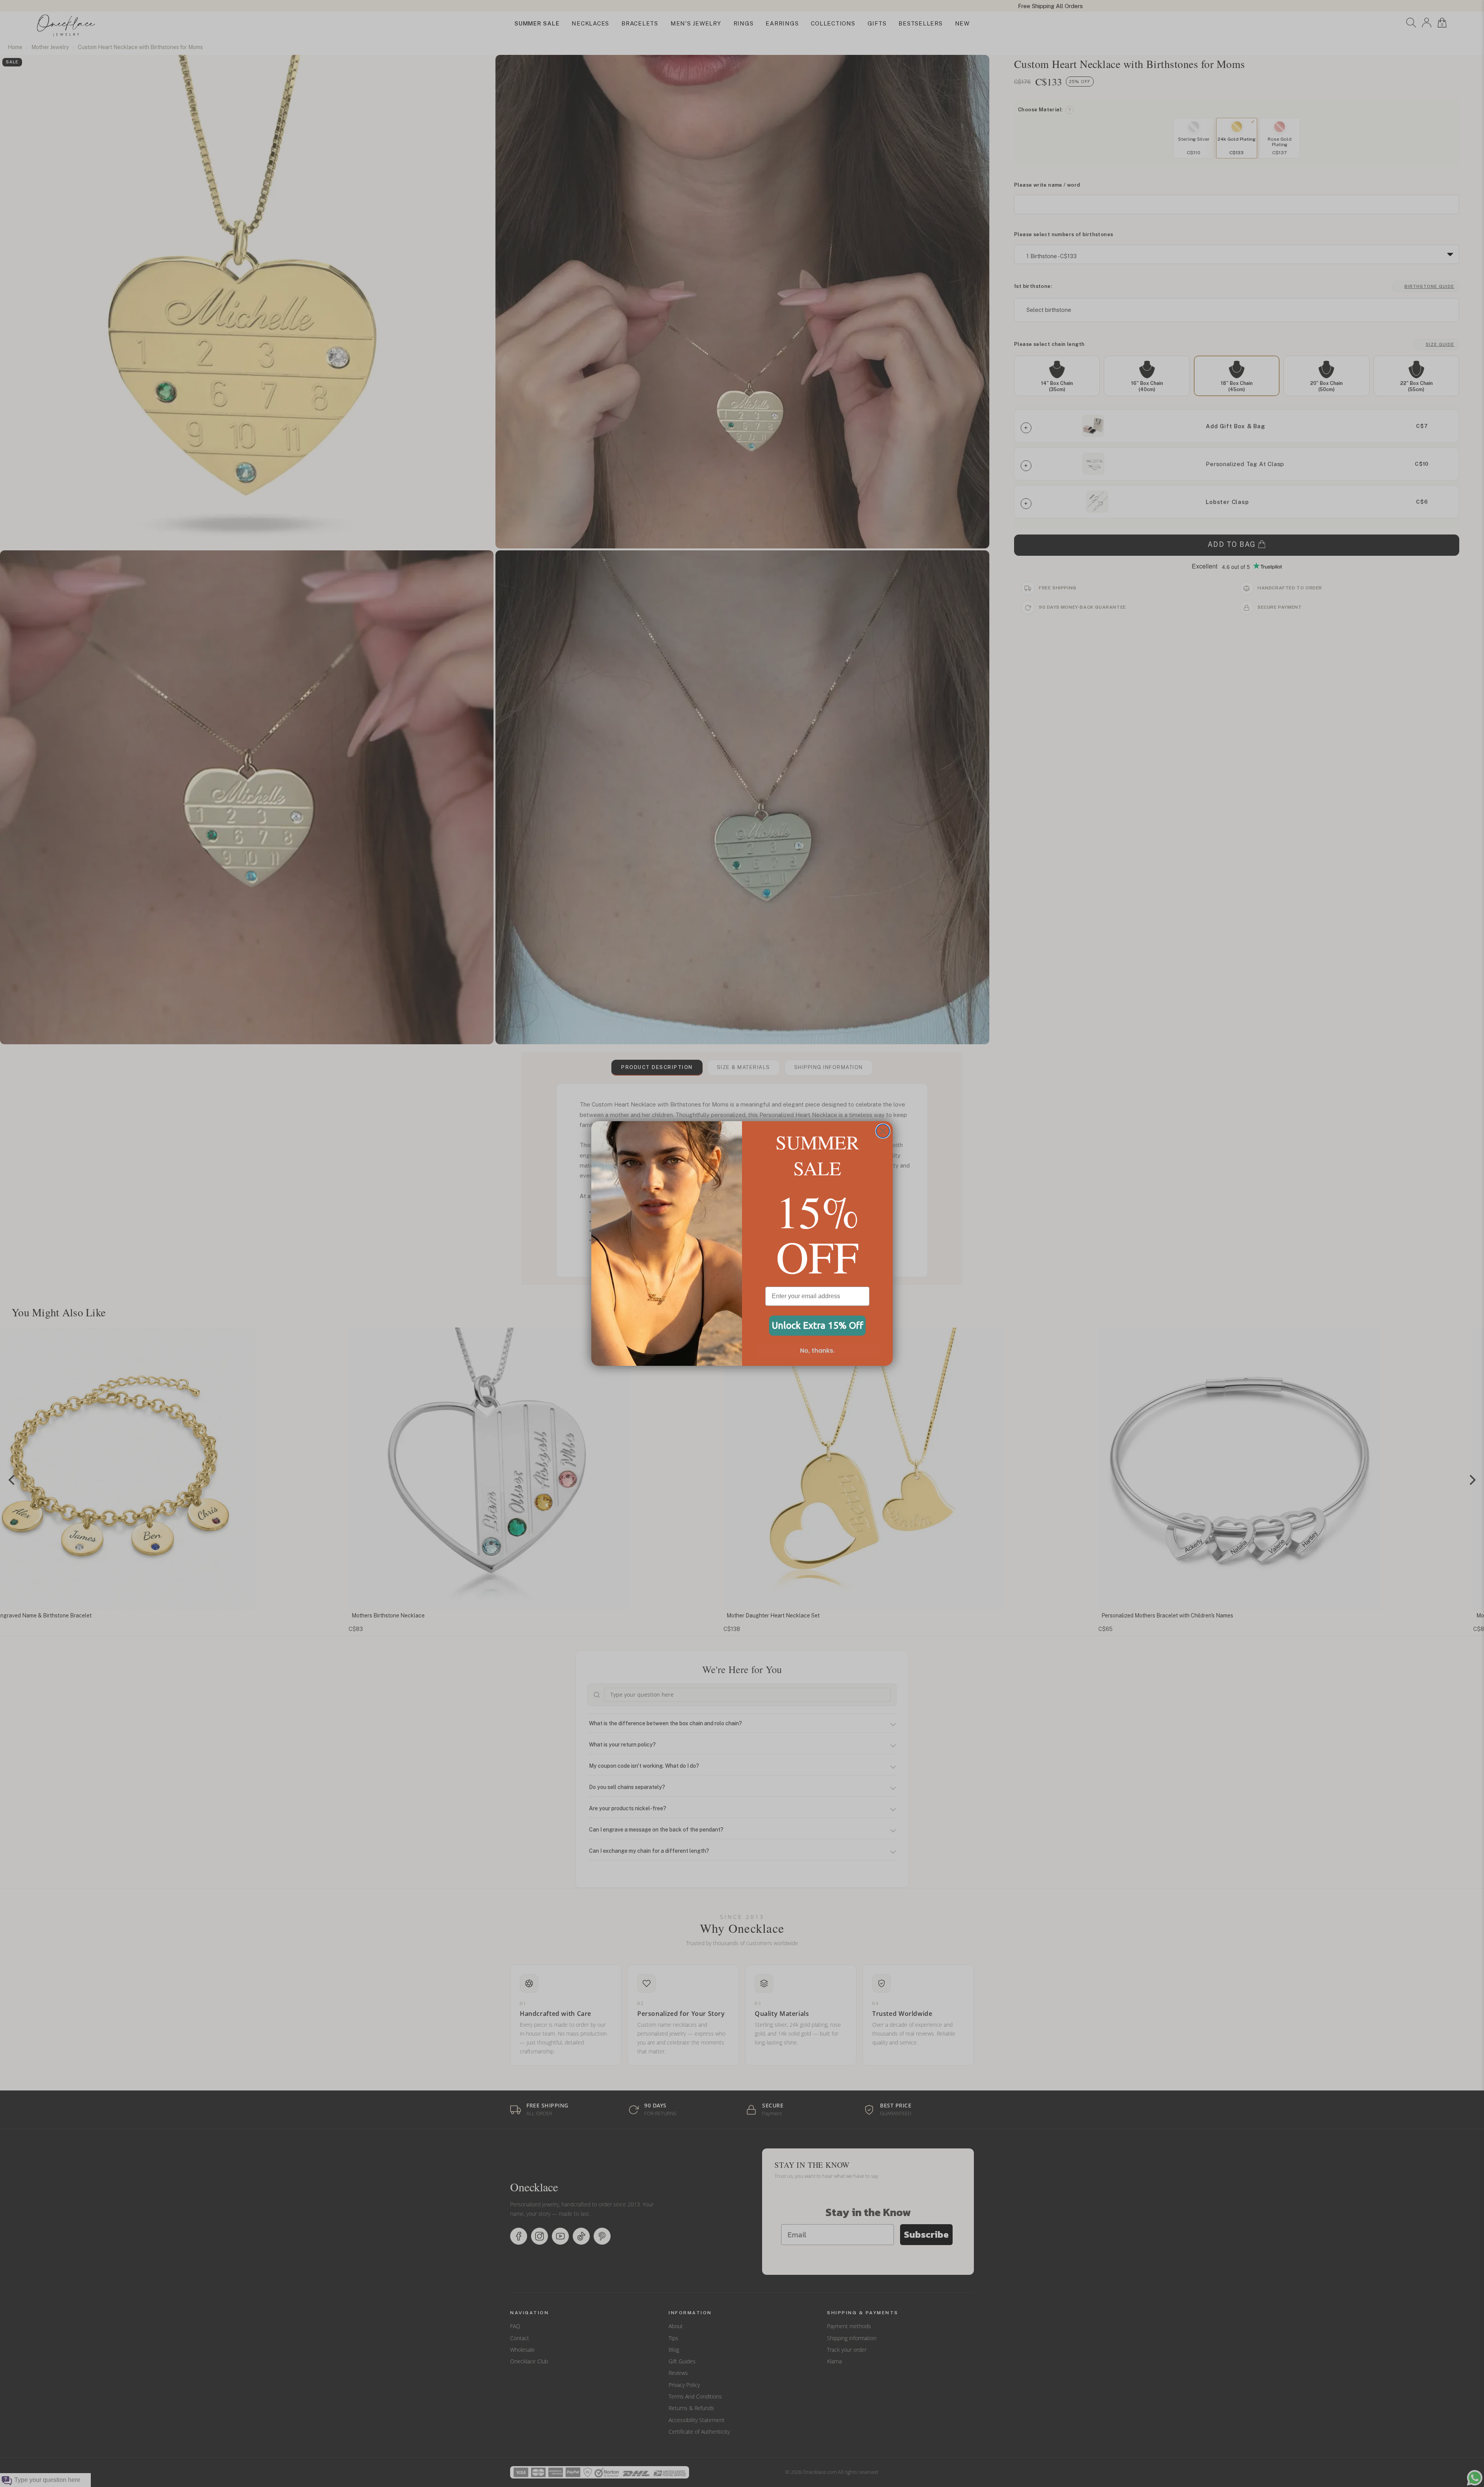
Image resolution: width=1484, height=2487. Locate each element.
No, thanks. (817, 1351)
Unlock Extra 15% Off (818, 1325)
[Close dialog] (883, 1131)
